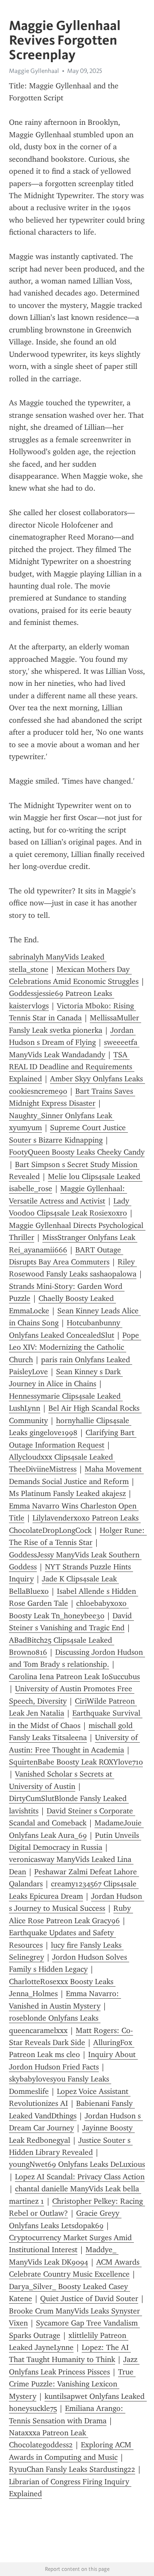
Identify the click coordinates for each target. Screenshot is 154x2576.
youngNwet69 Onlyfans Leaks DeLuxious (77, 2164)
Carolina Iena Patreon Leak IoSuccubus (74, 1677)
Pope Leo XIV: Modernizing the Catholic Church (75, 1347)
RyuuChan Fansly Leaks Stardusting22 (72, 2469)
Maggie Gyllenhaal (34, 71)
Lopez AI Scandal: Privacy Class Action (80, 2177)
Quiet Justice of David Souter (89, 2298)
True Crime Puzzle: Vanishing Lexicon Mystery (72, 2384)
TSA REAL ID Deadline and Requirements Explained (72, 1067)
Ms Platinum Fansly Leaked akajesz (67, 1493)
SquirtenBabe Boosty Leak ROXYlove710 (76, 1762)
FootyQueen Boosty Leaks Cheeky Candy (77, 1152)
